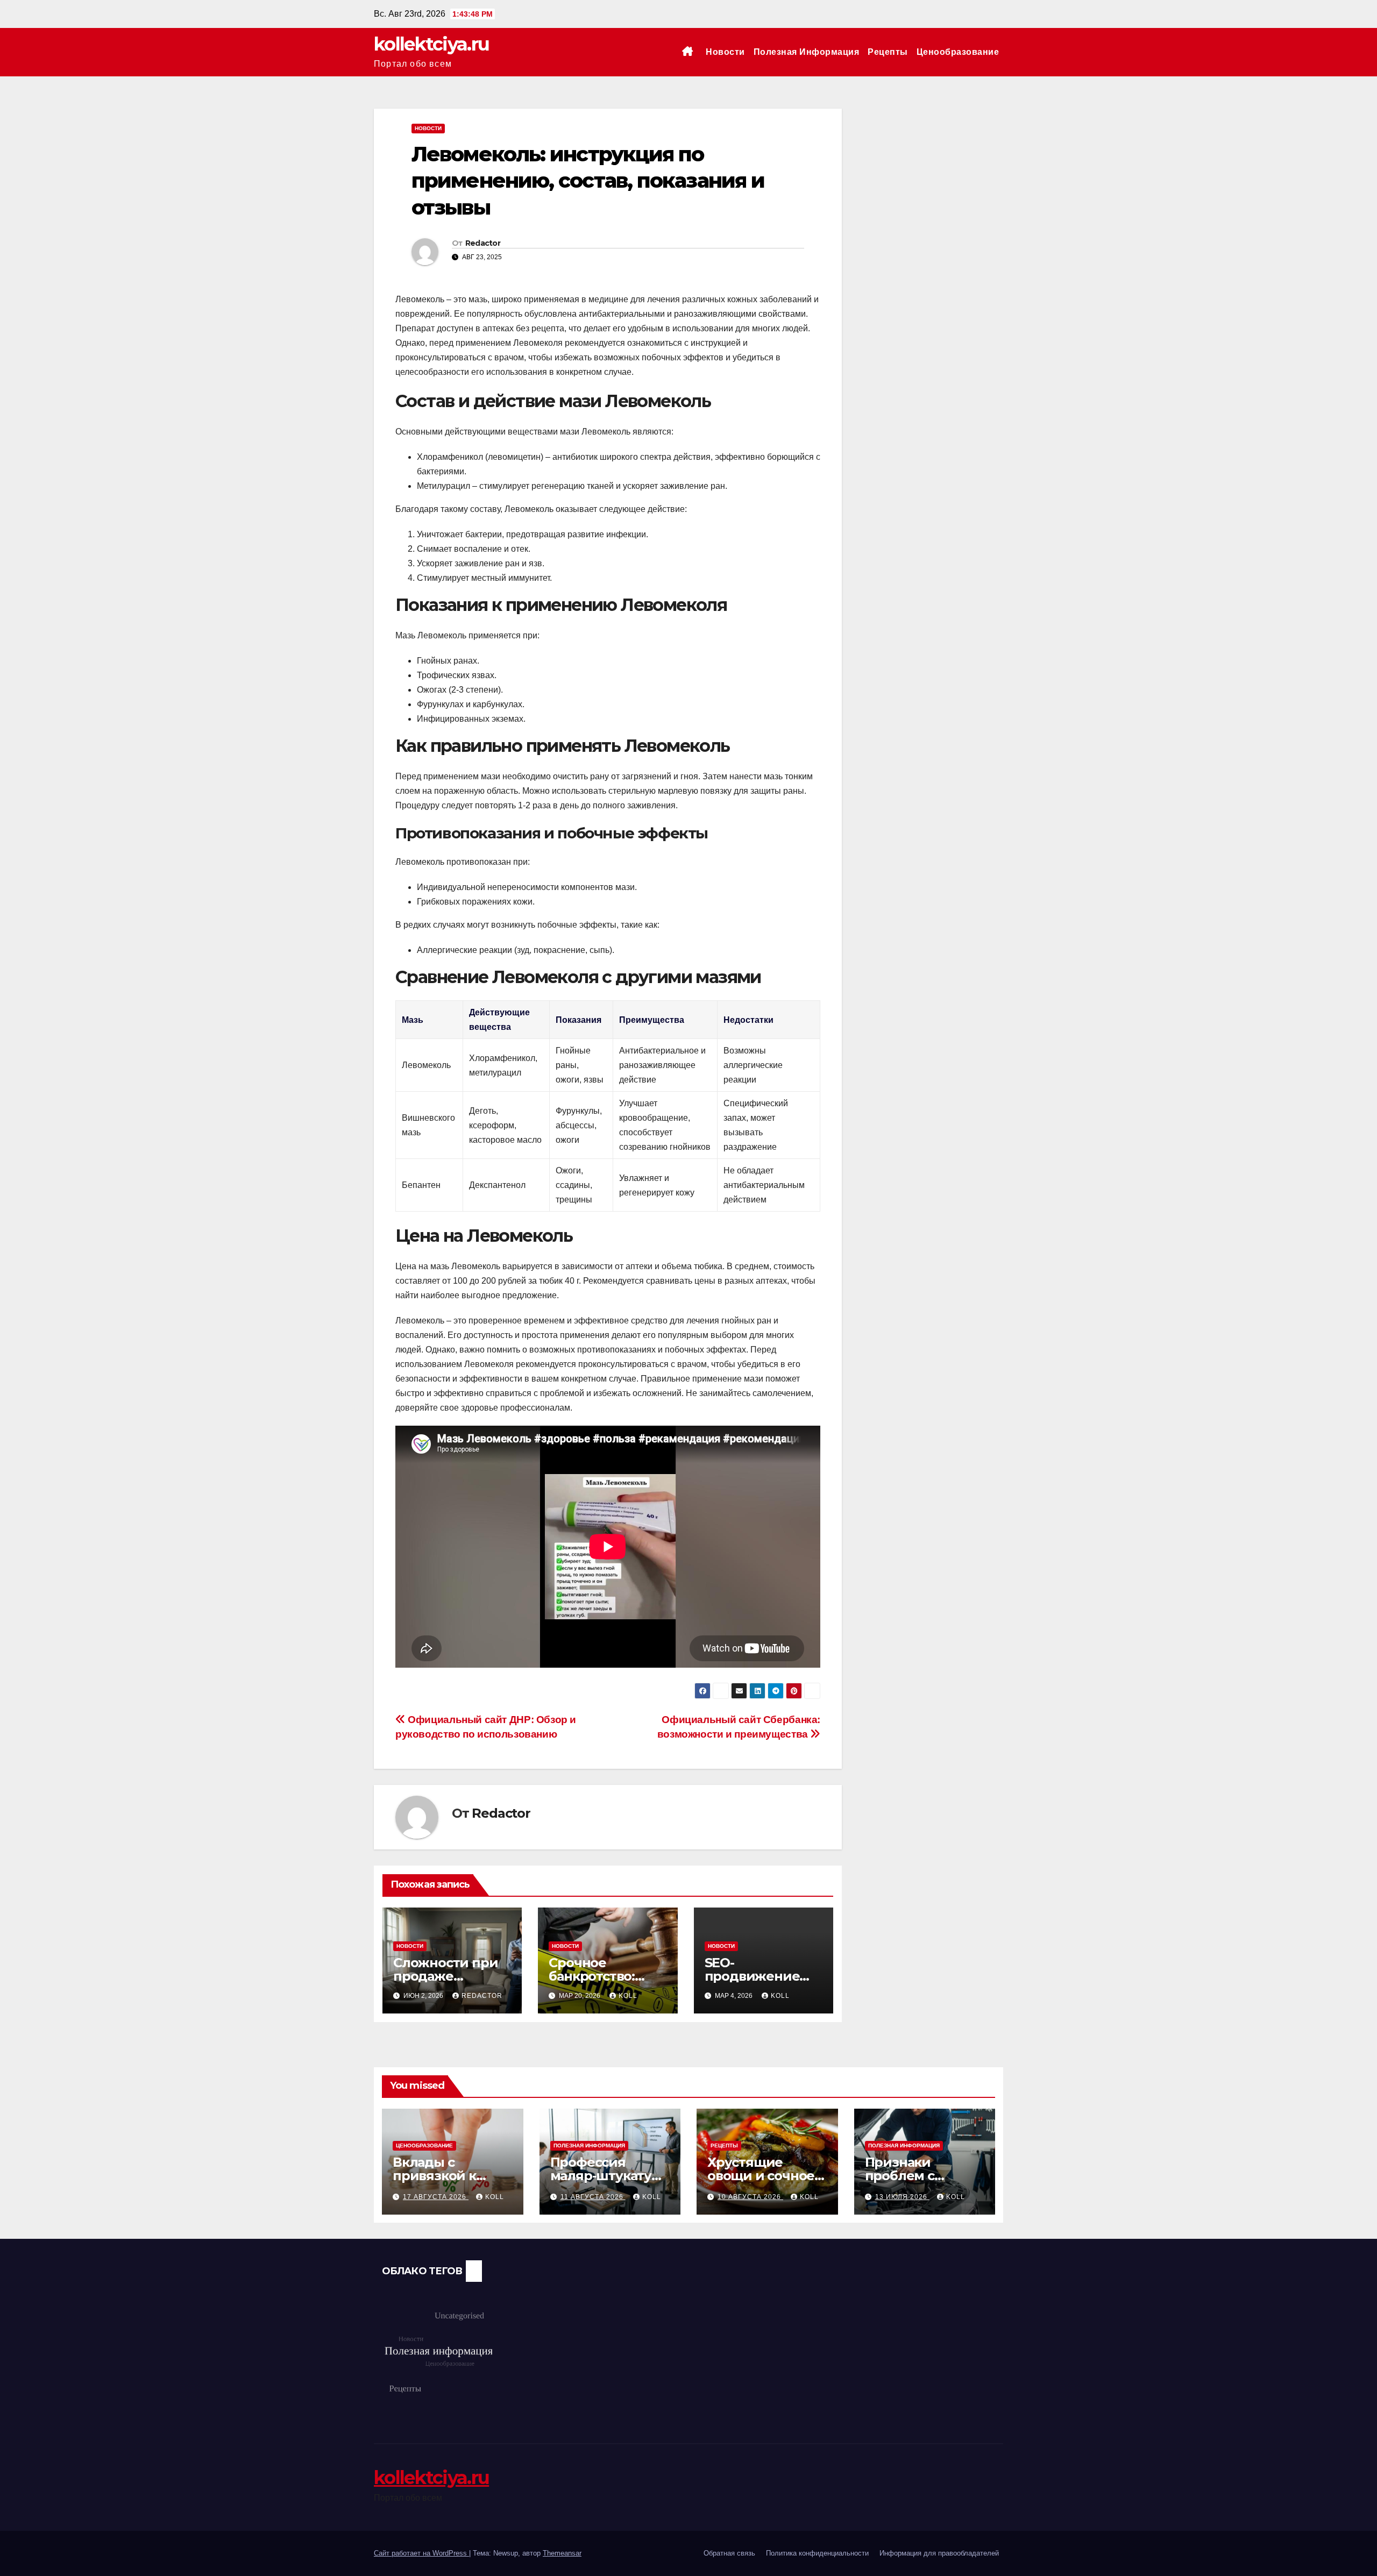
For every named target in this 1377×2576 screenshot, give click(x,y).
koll (628, 1996)
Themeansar (562, 2553)
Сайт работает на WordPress (421, 2553)
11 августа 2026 (593, 2197)
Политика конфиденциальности (817, 2553)
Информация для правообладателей (939, 2553)
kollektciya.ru (431, 44)
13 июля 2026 (902, 2197)
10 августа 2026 (750, 2197)
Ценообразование (958, 52)
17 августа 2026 (436, 2197)
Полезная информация (807, 52)
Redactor (483, 243)
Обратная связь (729, 2553)
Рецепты (888, 52)
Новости (725, 52)
